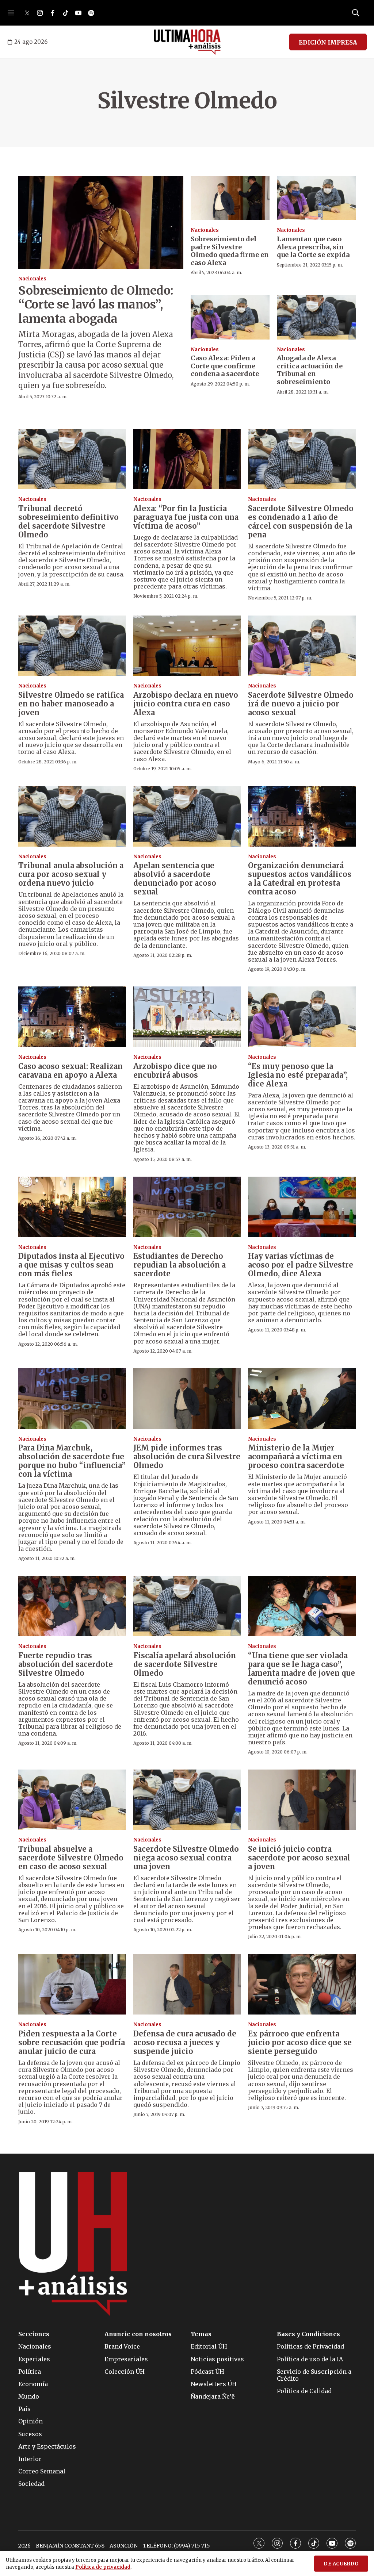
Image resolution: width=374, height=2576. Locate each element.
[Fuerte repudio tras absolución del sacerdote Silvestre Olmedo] (72, 1606)
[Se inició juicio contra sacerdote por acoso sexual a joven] (302, 1800)
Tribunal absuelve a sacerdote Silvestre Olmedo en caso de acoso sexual (71, 1858)
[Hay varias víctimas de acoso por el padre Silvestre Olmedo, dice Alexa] (302, 1207)
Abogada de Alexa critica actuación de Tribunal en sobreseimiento (310, 370)
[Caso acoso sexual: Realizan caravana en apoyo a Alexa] (72, 1017)
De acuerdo (341, 2564)
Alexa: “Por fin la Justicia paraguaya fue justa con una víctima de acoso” (186, 517)
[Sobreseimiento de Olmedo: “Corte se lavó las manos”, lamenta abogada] (101, 222)
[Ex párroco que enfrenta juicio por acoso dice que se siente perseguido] (302, 1985)
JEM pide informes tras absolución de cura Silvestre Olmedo (187, 1456)
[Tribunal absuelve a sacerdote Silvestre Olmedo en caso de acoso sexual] (72, 1800)
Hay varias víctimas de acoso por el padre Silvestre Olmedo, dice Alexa (301, 1265)
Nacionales (32, 279)
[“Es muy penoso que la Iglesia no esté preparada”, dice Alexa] (302, 1017)
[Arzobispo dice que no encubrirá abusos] (187, 1017)
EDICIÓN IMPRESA (328, 42)
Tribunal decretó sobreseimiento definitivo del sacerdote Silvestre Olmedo (68, 522)
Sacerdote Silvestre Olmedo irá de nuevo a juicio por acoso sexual (301, 704)
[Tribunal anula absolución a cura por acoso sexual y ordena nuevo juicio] (72, 816)
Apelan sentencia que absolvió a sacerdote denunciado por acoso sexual (175, 879)
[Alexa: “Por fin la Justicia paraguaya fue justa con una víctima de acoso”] (187, 459)
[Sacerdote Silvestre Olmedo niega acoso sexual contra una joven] (187, 1800)
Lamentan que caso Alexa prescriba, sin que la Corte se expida (313, 247)
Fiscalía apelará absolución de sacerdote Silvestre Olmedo (185, 1664)
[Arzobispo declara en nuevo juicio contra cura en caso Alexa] (187, 646)
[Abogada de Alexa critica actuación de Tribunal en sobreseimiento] (316, 317)
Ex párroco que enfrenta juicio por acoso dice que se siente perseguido (300, 2042)
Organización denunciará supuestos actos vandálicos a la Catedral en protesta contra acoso (300, 879)
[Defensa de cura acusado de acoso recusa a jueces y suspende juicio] (187, 1985)
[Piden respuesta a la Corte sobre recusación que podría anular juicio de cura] (72, 1985)
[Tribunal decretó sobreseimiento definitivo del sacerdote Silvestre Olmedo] (72, 459)
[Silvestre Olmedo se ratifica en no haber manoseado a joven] (72, 646)
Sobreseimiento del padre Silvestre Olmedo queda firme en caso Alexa (230, 251)
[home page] (187, 42)
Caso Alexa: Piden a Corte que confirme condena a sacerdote (225, 366)
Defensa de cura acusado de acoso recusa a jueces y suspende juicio (185, 2042)
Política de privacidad (103, 2567)
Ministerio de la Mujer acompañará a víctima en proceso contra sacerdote (296, 1456)
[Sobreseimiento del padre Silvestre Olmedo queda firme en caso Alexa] (230, 198)
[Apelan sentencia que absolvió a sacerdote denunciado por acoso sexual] (187, 816)
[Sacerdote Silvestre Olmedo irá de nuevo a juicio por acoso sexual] (302, 646)
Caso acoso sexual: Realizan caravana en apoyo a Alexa (70, 1071)
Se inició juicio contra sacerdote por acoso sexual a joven (299, 1858)
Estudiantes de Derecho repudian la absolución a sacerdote (180, 1265)
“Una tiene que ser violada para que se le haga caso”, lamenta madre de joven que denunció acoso (302, 1669)
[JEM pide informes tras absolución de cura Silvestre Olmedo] (187, 1399)
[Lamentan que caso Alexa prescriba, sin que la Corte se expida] (316, 198)
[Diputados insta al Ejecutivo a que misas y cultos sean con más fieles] (72, 1207)
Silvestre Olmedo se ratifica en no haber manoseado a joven (71, 704)
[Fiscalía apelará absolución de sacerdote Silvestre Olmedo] (187, 1606)
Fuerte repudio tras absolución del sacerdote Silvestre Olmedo (66, 1664)
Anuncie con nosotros (138, 2334)
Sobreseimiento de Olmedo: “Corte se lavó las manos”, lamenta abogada (96, 305)
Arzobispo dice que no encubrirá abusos (175, 1071)
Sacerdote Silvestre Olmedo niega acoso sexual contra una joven (186, 1858)
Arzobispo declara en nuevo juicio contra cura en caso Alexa (186, 704)
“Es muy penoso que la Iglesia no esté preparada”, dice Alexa (298, 1075)
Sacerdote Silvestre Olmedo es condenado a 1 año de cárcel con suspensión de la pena (301, 522)
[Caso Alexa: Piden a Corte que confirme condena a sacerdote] (230, 317)
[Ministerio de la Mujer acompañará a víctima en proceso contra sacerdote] (302, 1399)
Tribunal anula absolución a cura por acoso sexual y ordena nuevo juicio (71, 874)
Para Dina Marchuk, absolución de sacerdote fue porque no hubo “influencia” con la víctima (72, 1461)
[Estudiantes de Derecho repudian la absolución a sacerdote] (187, 1207)
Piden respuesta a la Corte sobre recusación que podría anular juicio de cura (72, 2042)
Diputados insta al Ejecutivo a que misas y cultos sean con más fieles (71, 1265)
